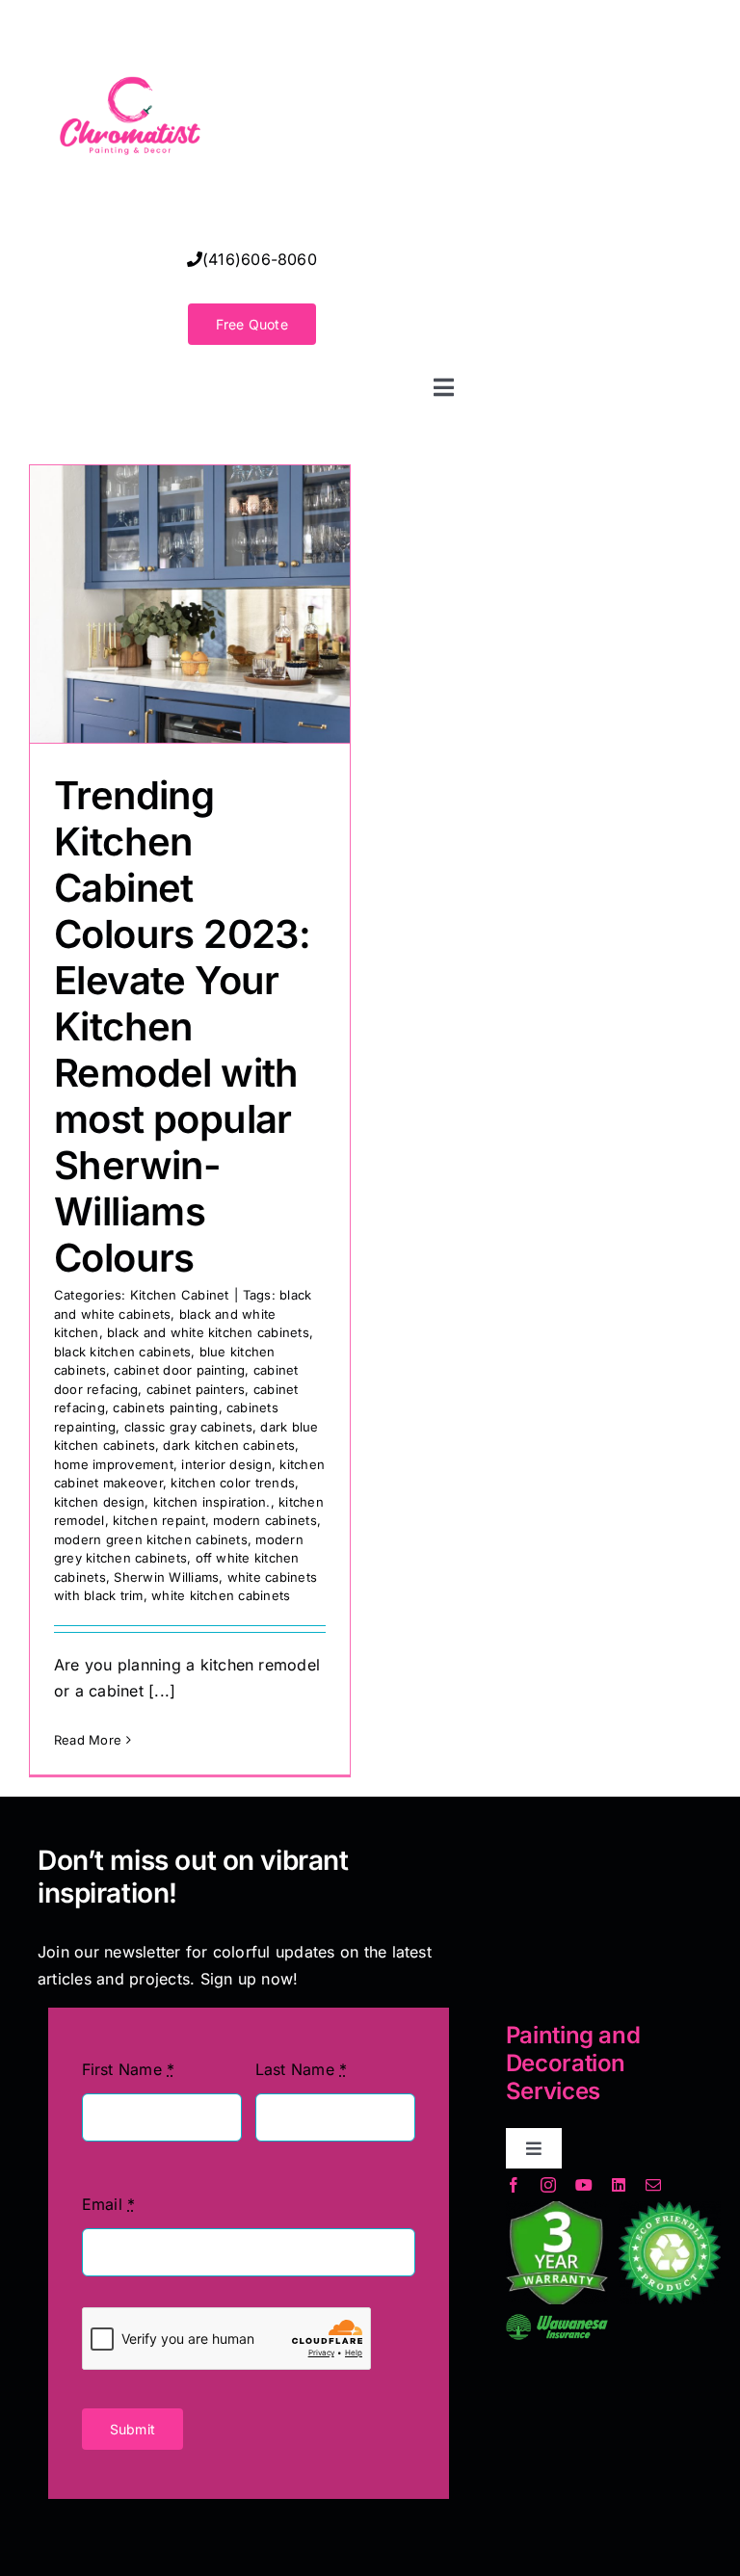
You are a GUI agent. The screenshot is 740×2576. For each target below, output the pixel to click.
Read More (88, 1740)
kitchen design (99, 1502)
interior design (226, 1464)
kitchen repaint (159, 1520)
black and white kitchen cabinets (208, 1332)
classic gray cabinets (188, 1427)
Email (109, 2204)
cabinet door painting (179, 1370)
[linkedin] (619, 2185)
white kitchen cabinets (221, 1595)
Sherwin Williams (166, 1577)
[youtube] (584, 2185)
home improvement (114, 1464)
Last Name (302, 2069)
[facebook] (514, 2185)
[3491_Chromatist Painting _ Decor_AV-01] (130, 23)
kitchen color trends (233, 1483)
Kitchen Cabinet (180, 1295)
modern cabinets (265, 1520)
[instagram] (548, 2185)
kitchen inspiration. (212, 1502)
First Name (129, 2069)
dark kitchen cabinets (229, 1445)
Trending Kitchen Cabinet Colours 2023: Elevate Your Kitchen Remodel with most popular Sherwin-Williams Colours (182, 1026)
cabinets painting (165, 1407)
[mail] (653, 2185)
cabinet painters (196, 1389)
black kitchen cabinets (122, 1352)
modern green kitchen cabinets (151, 1539)
